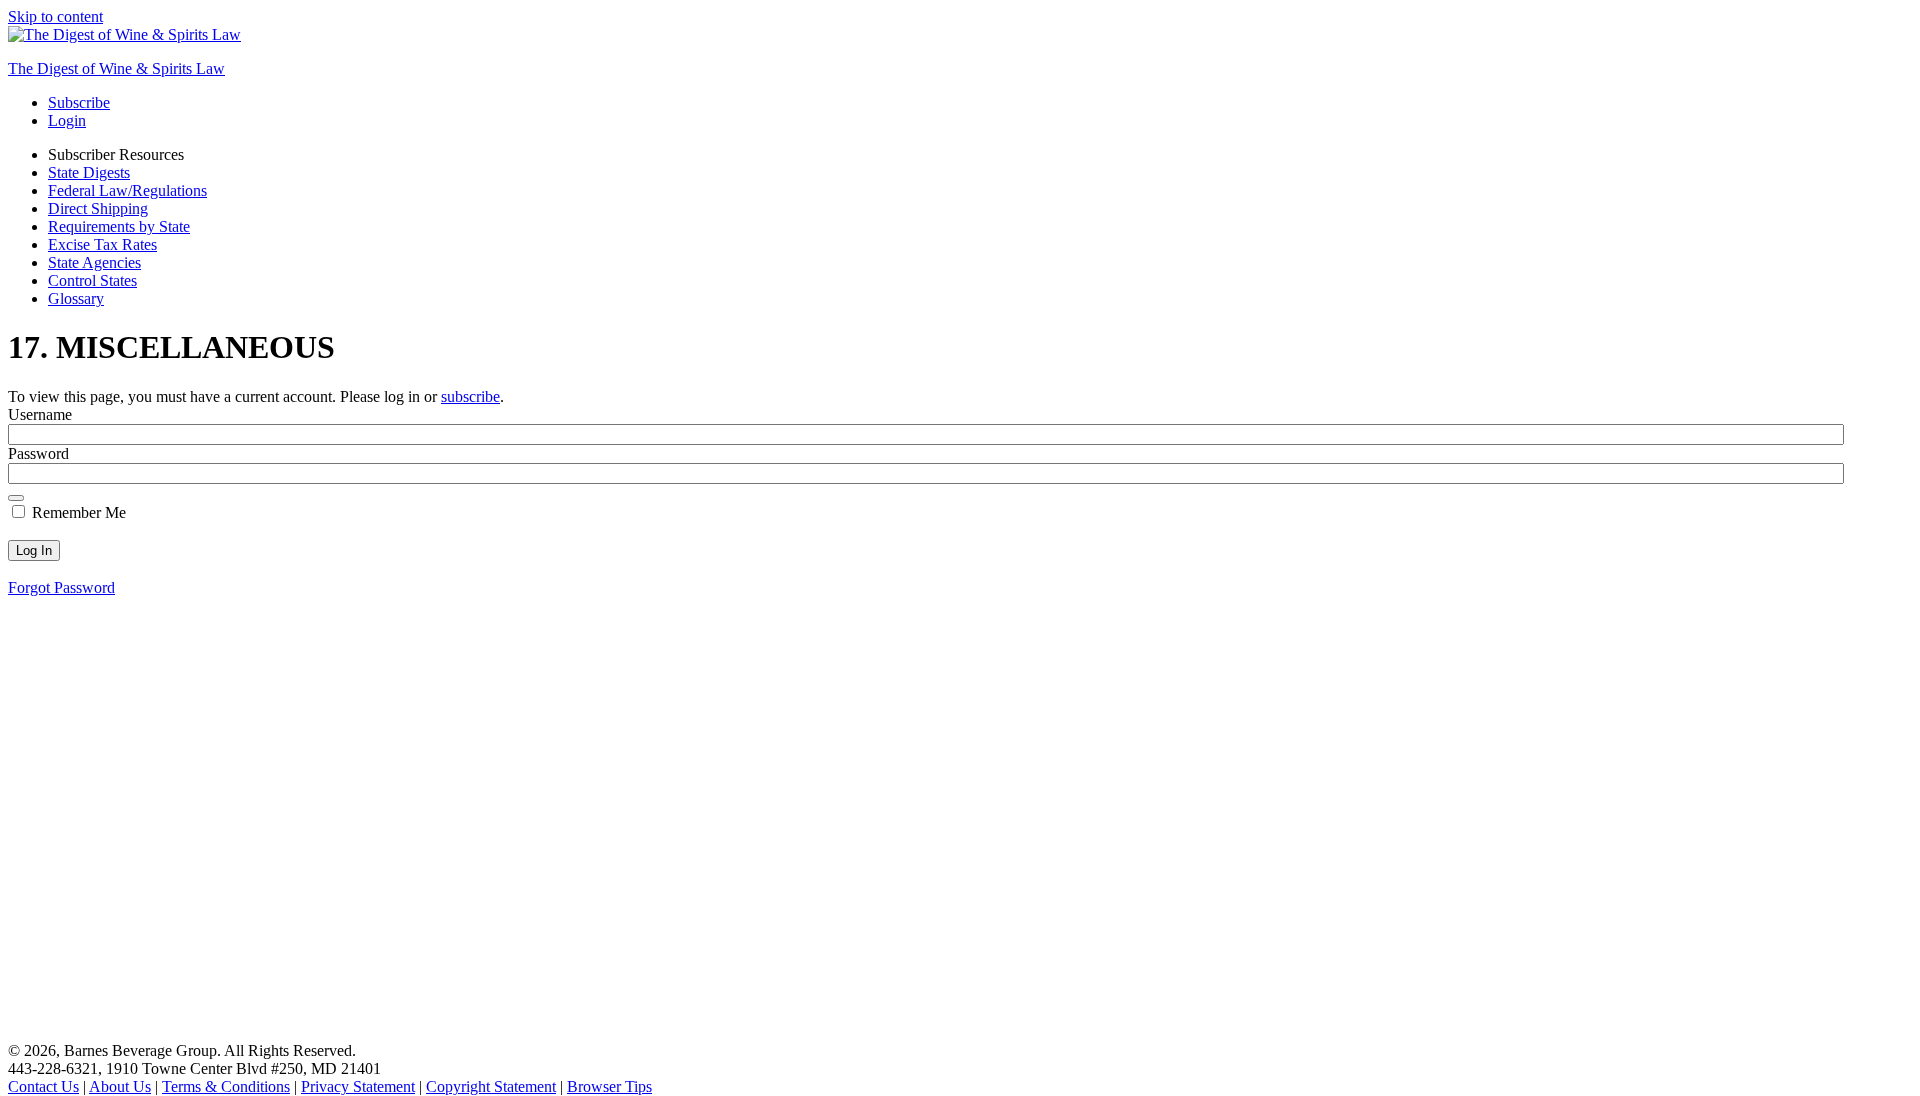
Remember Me (77, 512)
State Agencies (94, 262)
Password (38, 453)
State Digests (89, 172)
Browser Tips (609, 1086)
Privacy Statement (358, 1086)
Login (67, 120)
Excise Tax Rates (102, 244)
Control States (92, 280)
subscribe (470, 396)
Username (40, 414)
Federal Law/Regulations (127, 190)
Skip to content (55, 16)
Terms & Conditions (226, 1086)
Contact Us (43, 1086)
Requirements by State (119, 226)
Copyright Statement (491, 1086)
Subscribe (79, 102)
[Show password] (16, 498)
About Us (120, 1086)
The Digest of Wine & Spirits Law (116, 68)
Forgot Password (61, 587)
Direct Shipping (98, 208)
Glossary (76, 298)
